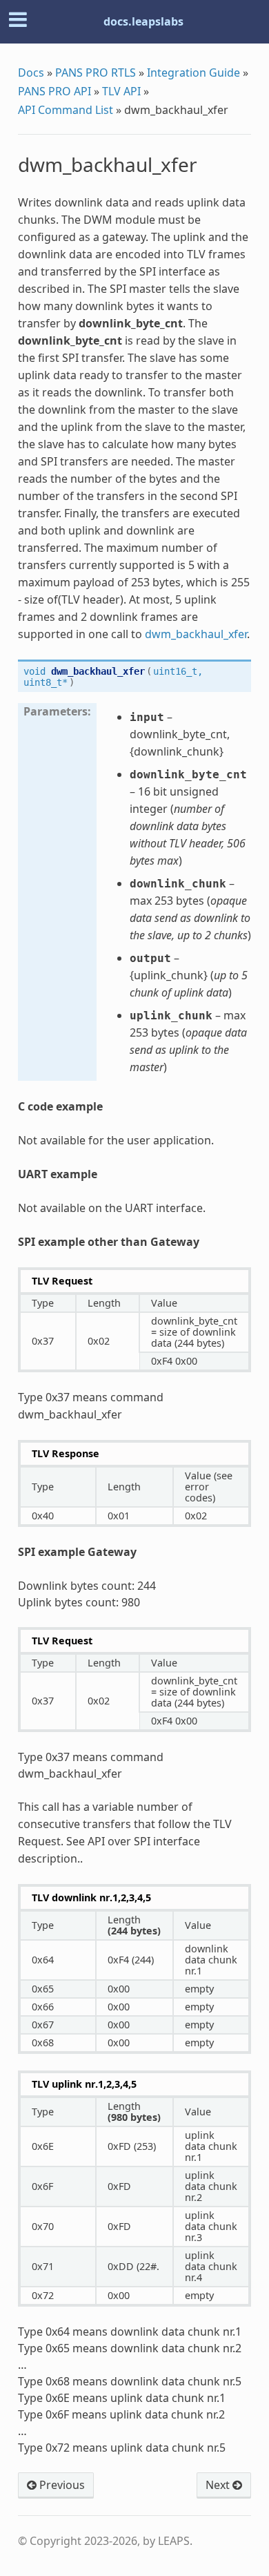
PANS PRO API (54, 91)
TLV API (121, 91)
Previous (61, 2485)
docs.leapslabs (143, 21)
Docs (31, 73)
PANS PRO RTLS (96, 73)
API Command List (66, 110)
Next (219, 2485)
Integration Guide (193, 73)
